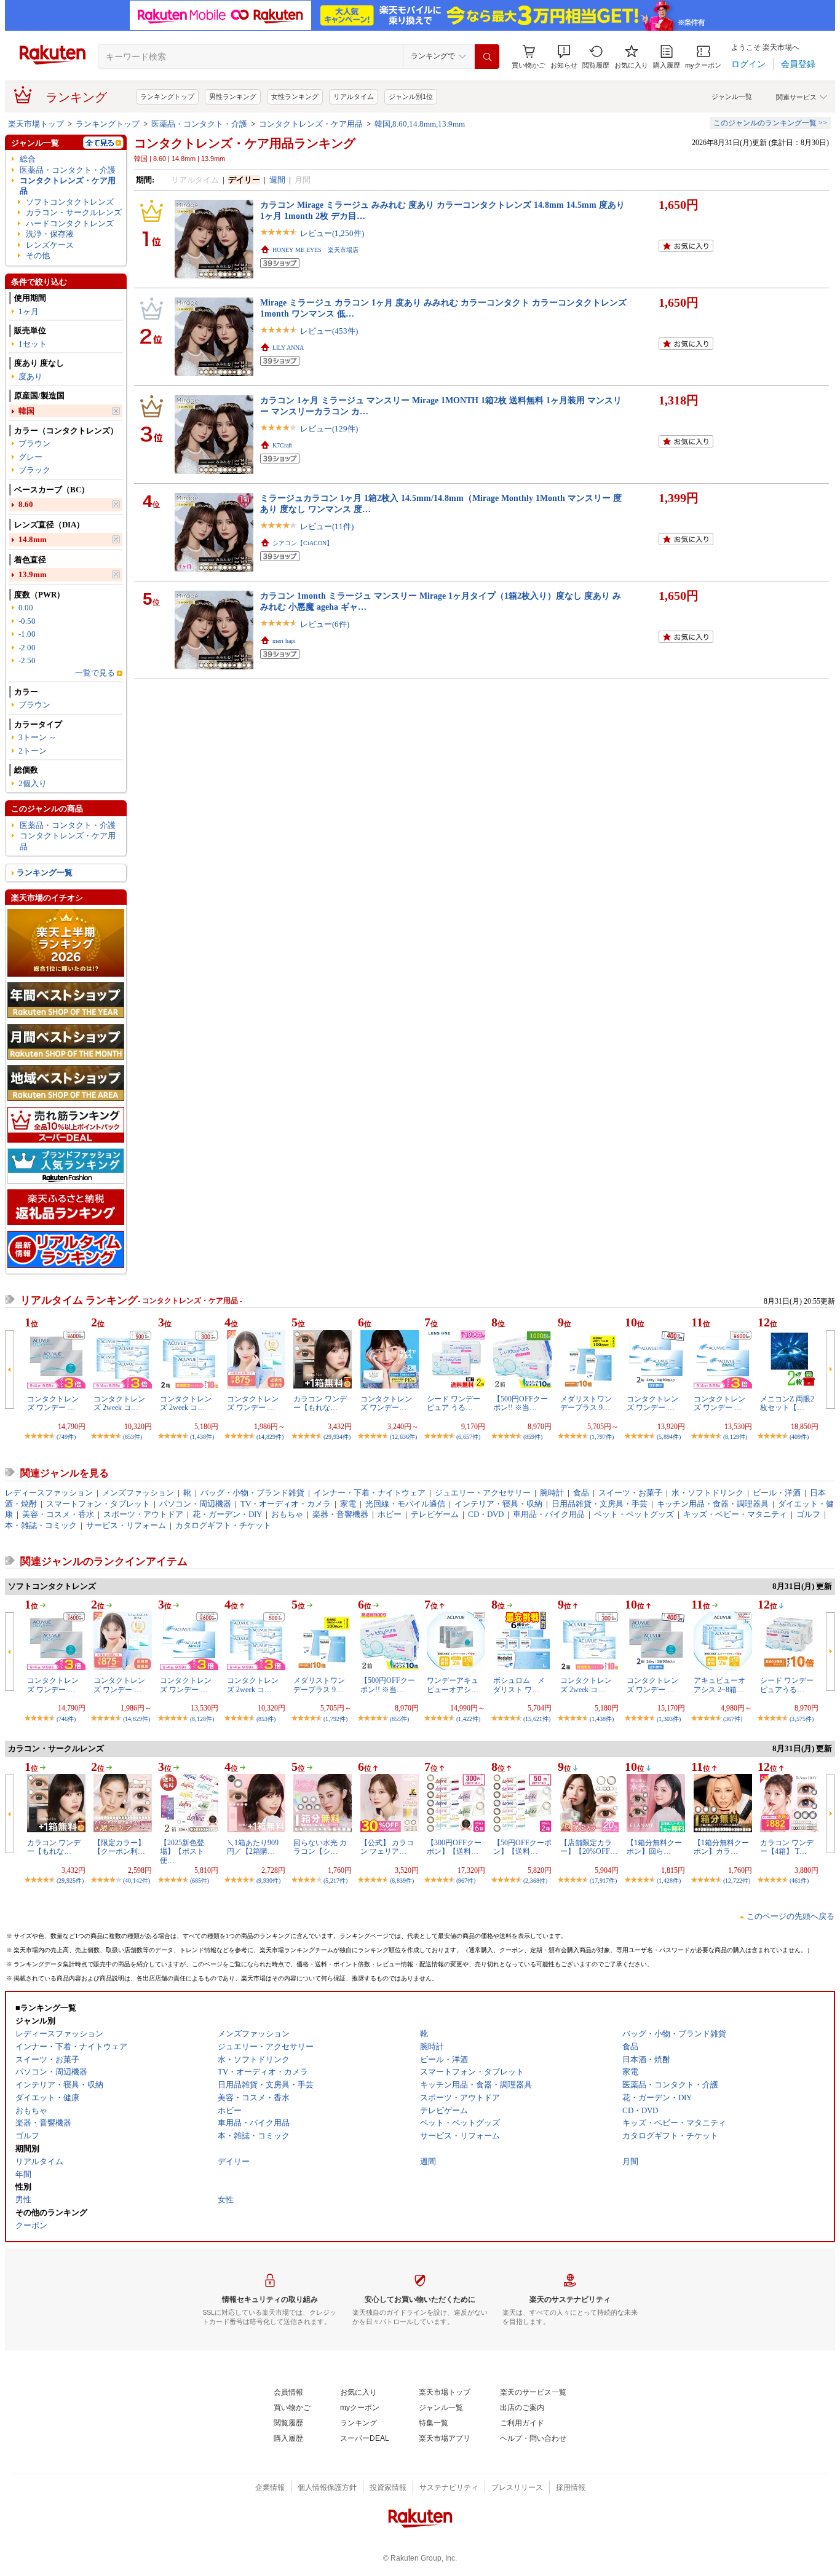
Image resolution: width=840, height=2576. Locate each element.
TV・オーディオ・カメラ (286, 1504)
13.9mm (33, 574)
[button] (564, 57)
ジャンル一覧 (732, 97)
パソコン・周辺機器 (195, 1504)
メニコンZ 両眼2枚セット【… (787, 1403)
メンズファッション (138, 1493)
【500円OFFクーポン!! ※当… (521, 1403)
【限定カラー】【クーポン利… (119, 1847)
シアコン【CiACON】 (303, 543)
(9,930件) (268, 1881)
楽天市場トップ (36, 124)
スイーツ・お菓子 (630, 1493)
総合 (28, 159)
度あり (30, 376)
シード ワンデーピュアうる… (787, 1685)
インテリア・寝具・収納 (498, 1504)
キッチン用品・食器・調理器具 (713, 1504)
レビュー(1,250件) (332, 233)
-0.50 (27, 621)
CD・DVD (486, 1514)
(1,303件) (669, 1719)
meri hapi (284, 641)
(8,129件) (735, 1437)
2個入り (33, 783)
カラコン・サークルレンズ (74, 212)
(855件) (399, 1719)
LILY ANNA (288, 348)
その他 (38, 255)
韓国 (26, 411)
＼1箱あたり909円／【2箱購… (253, 1847)
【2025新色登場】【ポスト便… (182, 1852)
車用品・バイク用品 (549, 1514)
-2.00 (27, 648)
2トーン (33, 751)
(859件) (533, 1437)
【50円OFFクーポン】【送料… (522, 1847)
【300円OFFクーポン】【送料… (454, 1847)
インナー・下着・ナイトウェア (370, 1493)
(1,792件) (335, 1719)
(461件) (799, 1881)
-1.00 (27, 634)
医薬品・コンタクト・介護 (199, 124)
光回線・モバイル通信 (405, 1504)
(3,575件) (802, 1719)
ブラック (34, 470)
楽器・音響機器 (340, 1514)
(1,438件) (202, 1437)
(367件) (733, 1719)
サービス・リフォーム (126, 1525)
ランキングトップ (167, 97)
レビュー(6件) (325, 624)
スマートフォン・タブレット (98, 1504)
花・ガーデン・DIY (227, 1514)
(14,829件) (270, 1437)
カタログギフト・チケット (223, 1525)
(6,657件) (468, 1437)
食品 (581, 1493)
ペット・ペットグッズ (634, 1514)
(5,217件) (335, 1881)
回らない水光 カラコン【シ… (320, 1847)
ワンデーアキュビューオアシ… (453, 1685)
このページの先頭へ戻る (790, 1916)
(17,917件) (603, 1881)
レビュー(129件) (329, 429)
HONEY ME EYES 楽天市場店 (315, 250)
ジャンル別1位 (411, 97)
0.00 (26, 608)
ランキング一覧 (45, 872)
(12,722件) (737, 1881)
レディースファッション (49, 1493)
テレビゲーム (435, 1514)
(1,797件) (602, 1437)
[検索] (487, 57)
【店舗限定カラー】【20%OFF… (589, 1847)
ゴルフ (808, 1514)
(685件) (200, 1881)
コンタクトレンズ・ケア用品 (311, 124)
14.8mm (33, 539)
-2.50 (27, 660)
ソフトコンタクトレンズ (70, 202)
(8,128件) (202, 1719)
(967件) (466, 1881)
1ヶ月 (29, 311)
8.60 (26, 504)
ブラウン (34, 443)
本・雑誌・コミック (41, 1525)
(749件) (66, 1437)
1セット (33, 344)
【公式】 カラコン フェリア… (387, 1847)
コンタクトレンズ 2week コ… (119, 1403)
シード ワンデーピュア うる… (454, 1403)
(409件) (799, 1437)
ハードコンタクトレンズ (70, 223)
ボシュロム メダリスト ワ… (519, 1685)
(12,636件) (403, 1437)
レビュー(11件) (327, 526)
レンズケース (50, 245)
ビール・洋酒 (777, 1493)
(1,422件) (468, 1719)
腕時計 (552, 1493)
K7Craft (282, 445)
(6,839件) (402, 1881)
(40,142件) (137, 1881)
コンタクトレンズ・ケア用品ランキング (245, 143)
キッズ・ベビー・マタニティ (735, 1514)
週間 (277, 180)
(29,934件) (337, 1437)
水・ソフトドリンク (707, 1493)
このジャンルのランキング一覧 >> (770, 123)
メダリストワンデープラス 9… (586, 1403)
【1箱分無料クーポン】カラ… (721, 1847)
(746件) (66, 1719)
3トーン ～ (38, 737)
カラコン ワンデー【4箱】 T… (787, 1847)
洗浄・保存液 (50, 234)
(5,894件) (669, 1437)
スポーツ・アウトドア (143, 1514)
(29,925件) (70, 1881)
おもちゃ (287, 1514)
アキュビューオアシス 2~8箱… (719, 1685)
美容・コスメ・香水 (58, 1514)
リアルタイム (354, 97)
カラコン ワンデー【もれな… (320, 1403)
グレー (30, 457)
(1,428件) (669, 1881)
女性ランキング (295, 97)
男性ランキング (233, 97)
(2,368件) (535, 1881)
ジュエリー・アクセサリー (483, 1493)
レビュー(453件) (329, 331)
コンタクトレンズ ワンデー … (53, 1403)
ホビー (390, 1514)
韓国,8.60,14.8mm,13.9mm (420, 124)
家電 (348, 1504)
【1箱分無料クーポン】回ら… (654, 1847)
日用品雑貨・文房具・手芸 (600, 1504)
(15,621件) (537, 1719)
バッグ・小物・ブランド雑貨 (252, 1493)
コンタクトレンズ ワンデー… (386, 1403)
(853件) (133, 1437)
